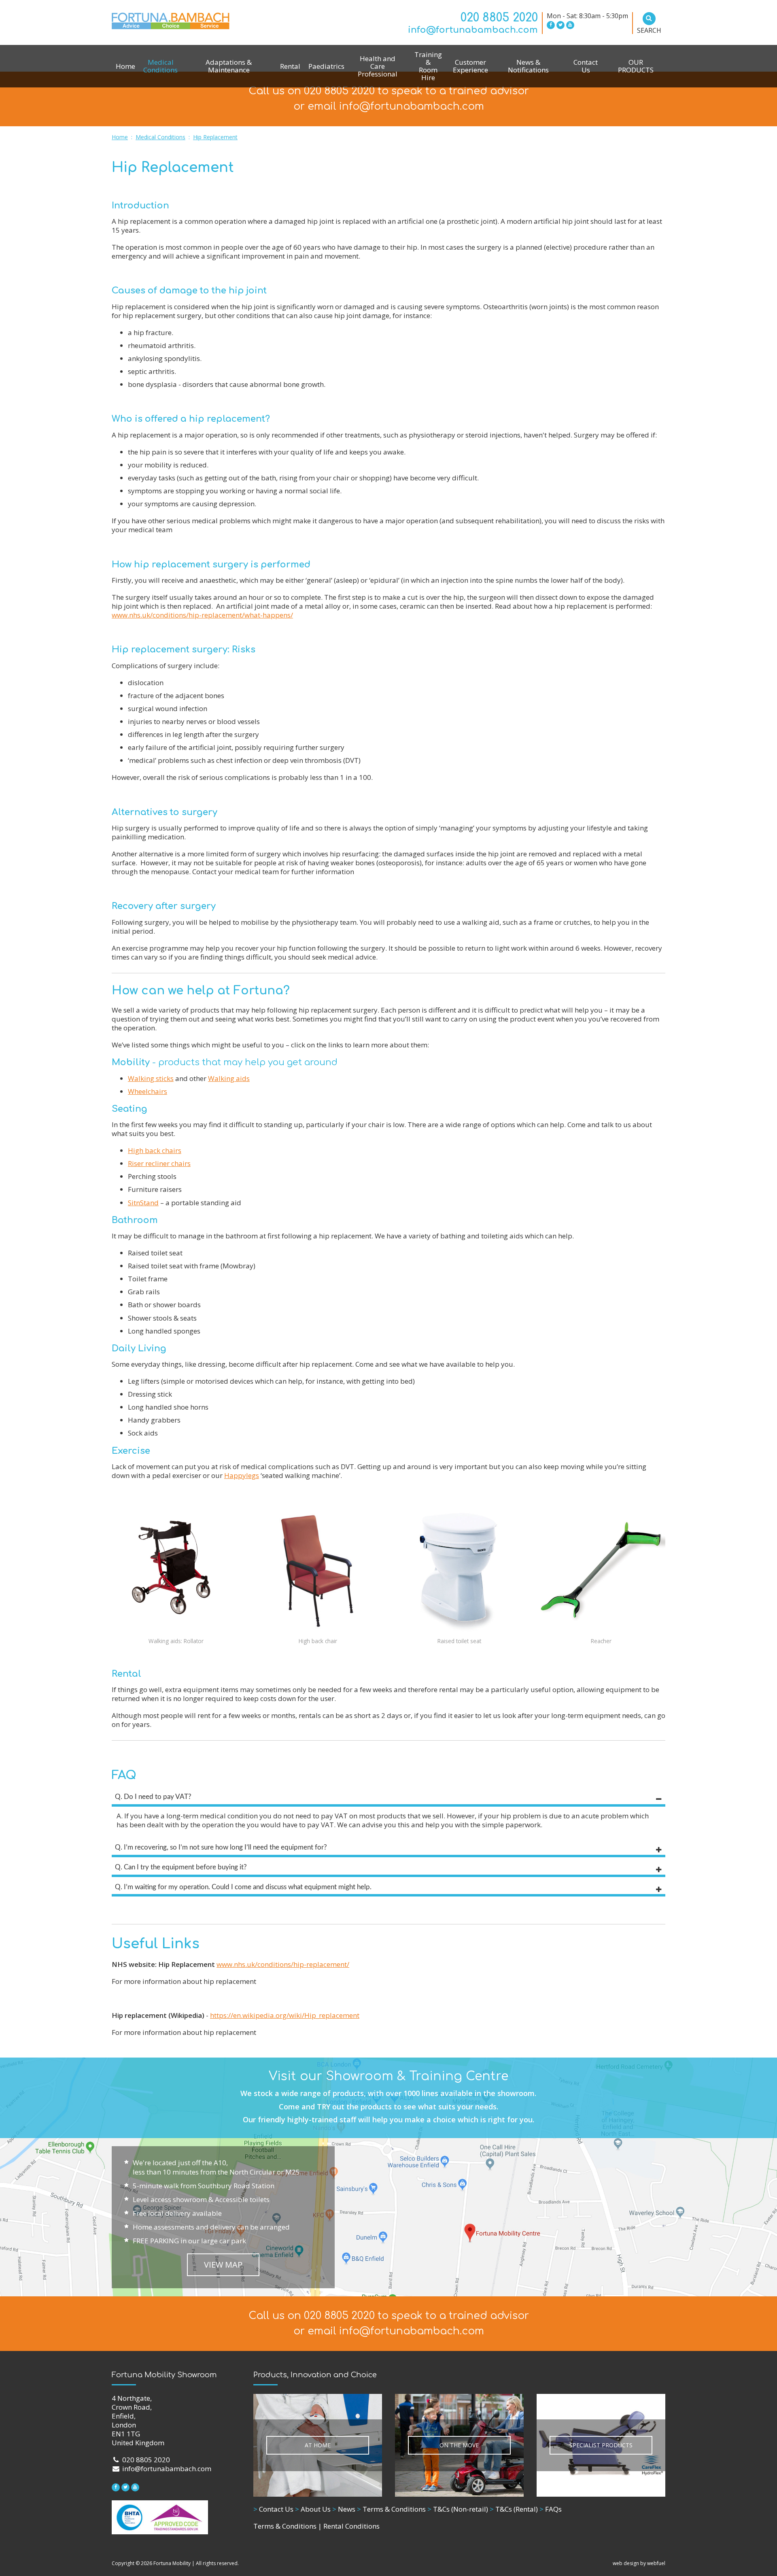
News (344, 2509)
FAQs (551, 2509)
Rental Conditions (351, 2526)
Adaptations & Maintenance (229, 66)
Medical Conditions (160, 66)
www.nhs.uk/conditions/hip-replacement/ (283, 1964)
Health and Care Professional (378, 66)
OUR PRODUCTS (636, 66)
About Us (313, 2509)
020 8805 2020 (499, 18)
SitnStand (143, 1203)
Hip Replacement (215, 137)
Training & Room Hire (428, 66)
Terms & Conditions (391, 2509)
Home (125, 66)
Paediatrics (326, 66)
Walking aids (229, 1078)
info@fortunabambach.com (473, 30)
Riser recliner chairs (159, 1163)
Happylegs (242, 1475)
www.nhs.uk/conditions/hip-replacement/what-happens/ (202, 615)
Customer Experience (470, 66)
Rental (290, 66)
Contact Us (586, 66)
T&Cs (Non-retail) (458, 2509)
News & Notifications (528, 66)
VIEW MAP (223, 2265)
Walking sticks (151, 1078)
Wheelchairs (148, 1091)
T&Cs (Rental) (514, 2509)
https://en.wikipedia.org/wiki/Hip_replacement (285, 2015)
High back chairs (155, 1150)
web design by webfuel (639, 2563)
